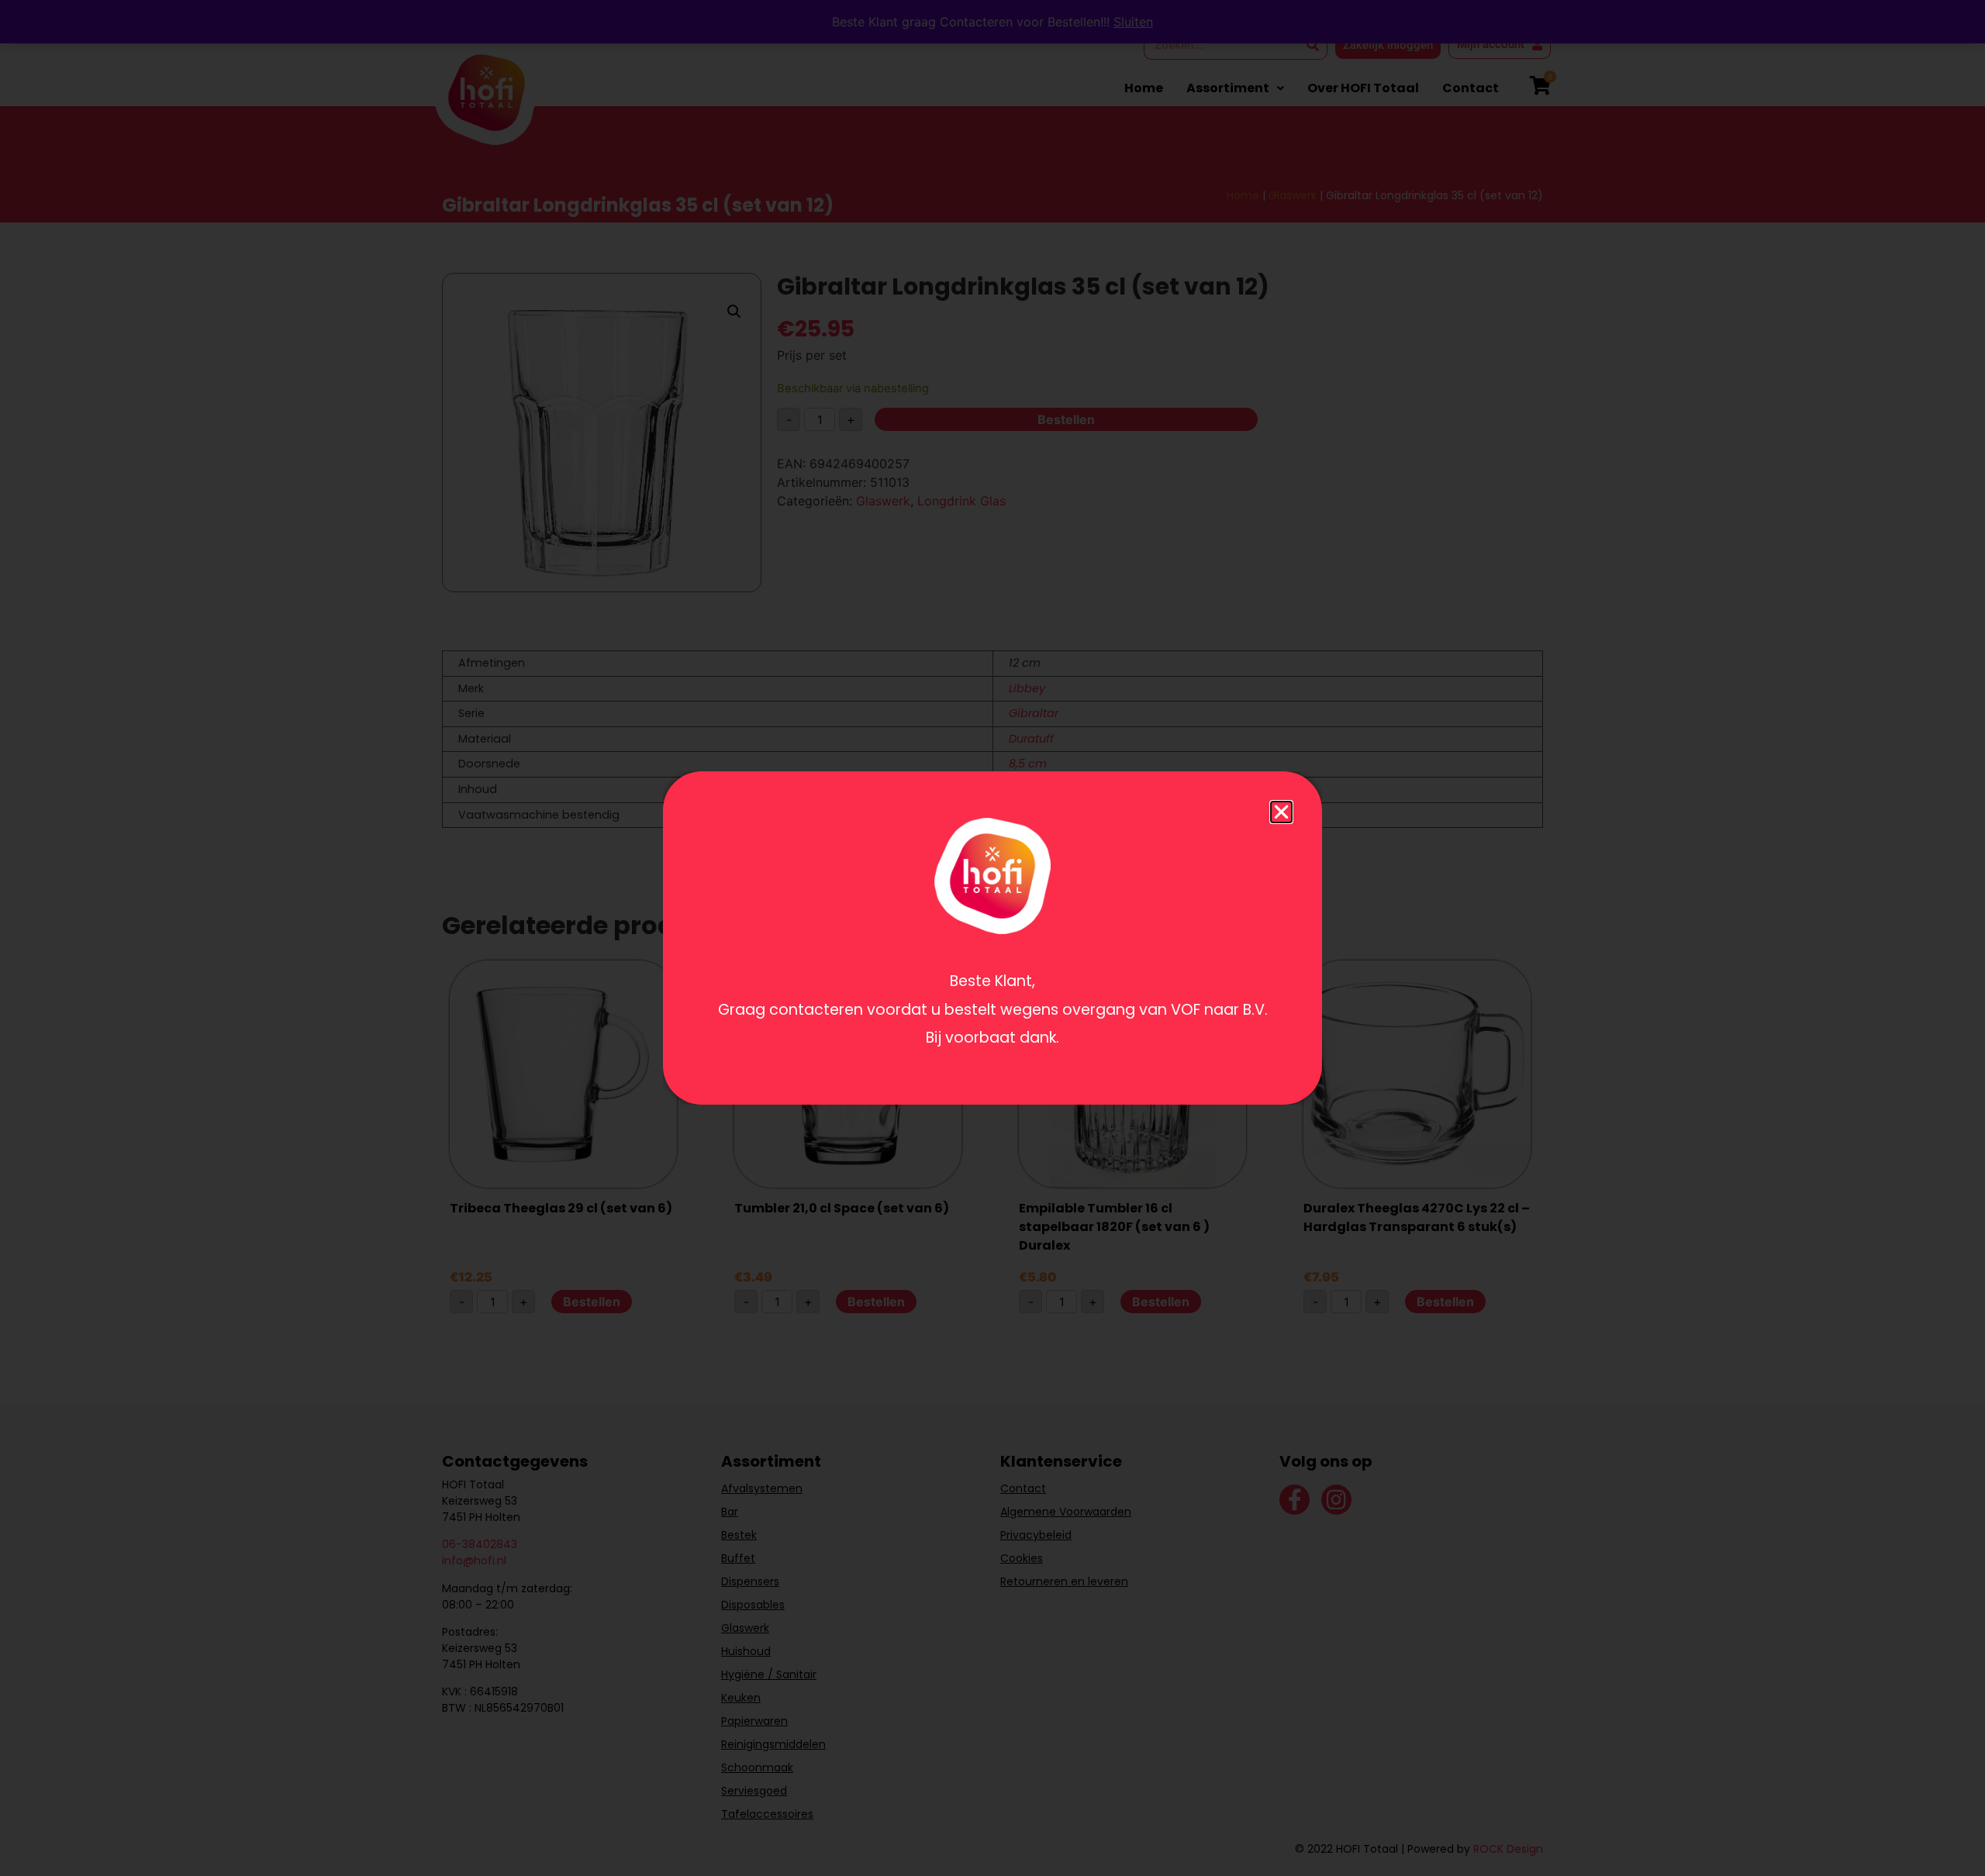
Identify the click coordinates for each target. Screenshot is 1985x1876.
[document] (992, 938)
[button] (1281, 812)
